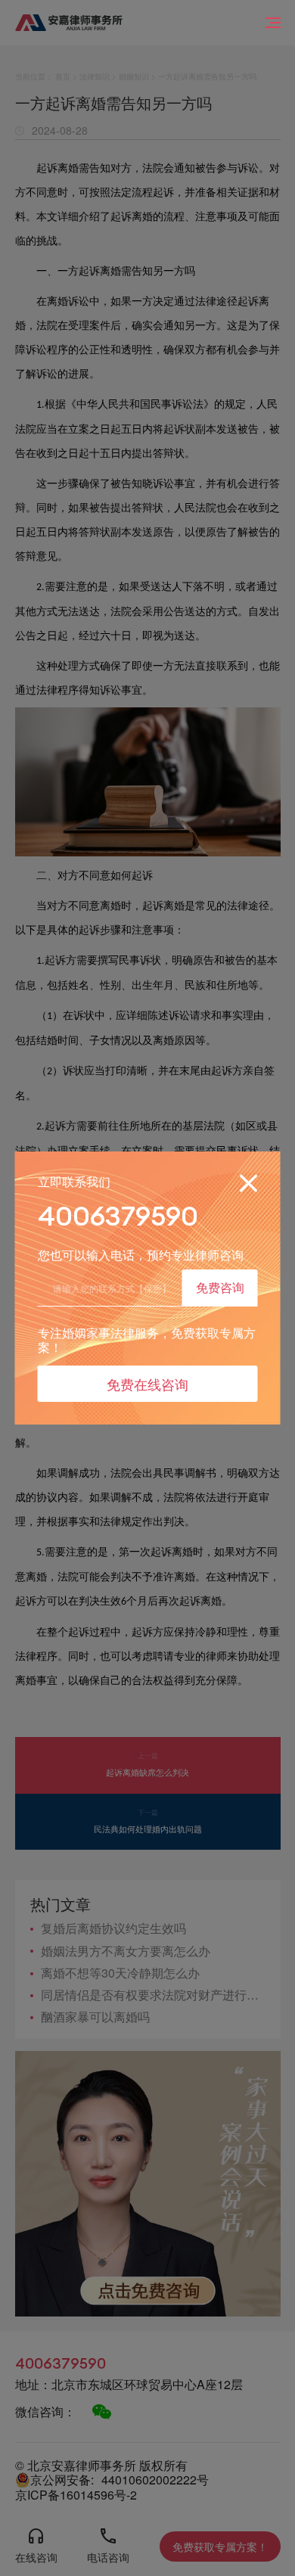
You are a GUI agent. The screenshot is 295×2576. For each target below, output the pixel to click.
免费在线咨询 (147, 1384)
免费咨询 (220, 1287)
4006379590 (118, 1216)
